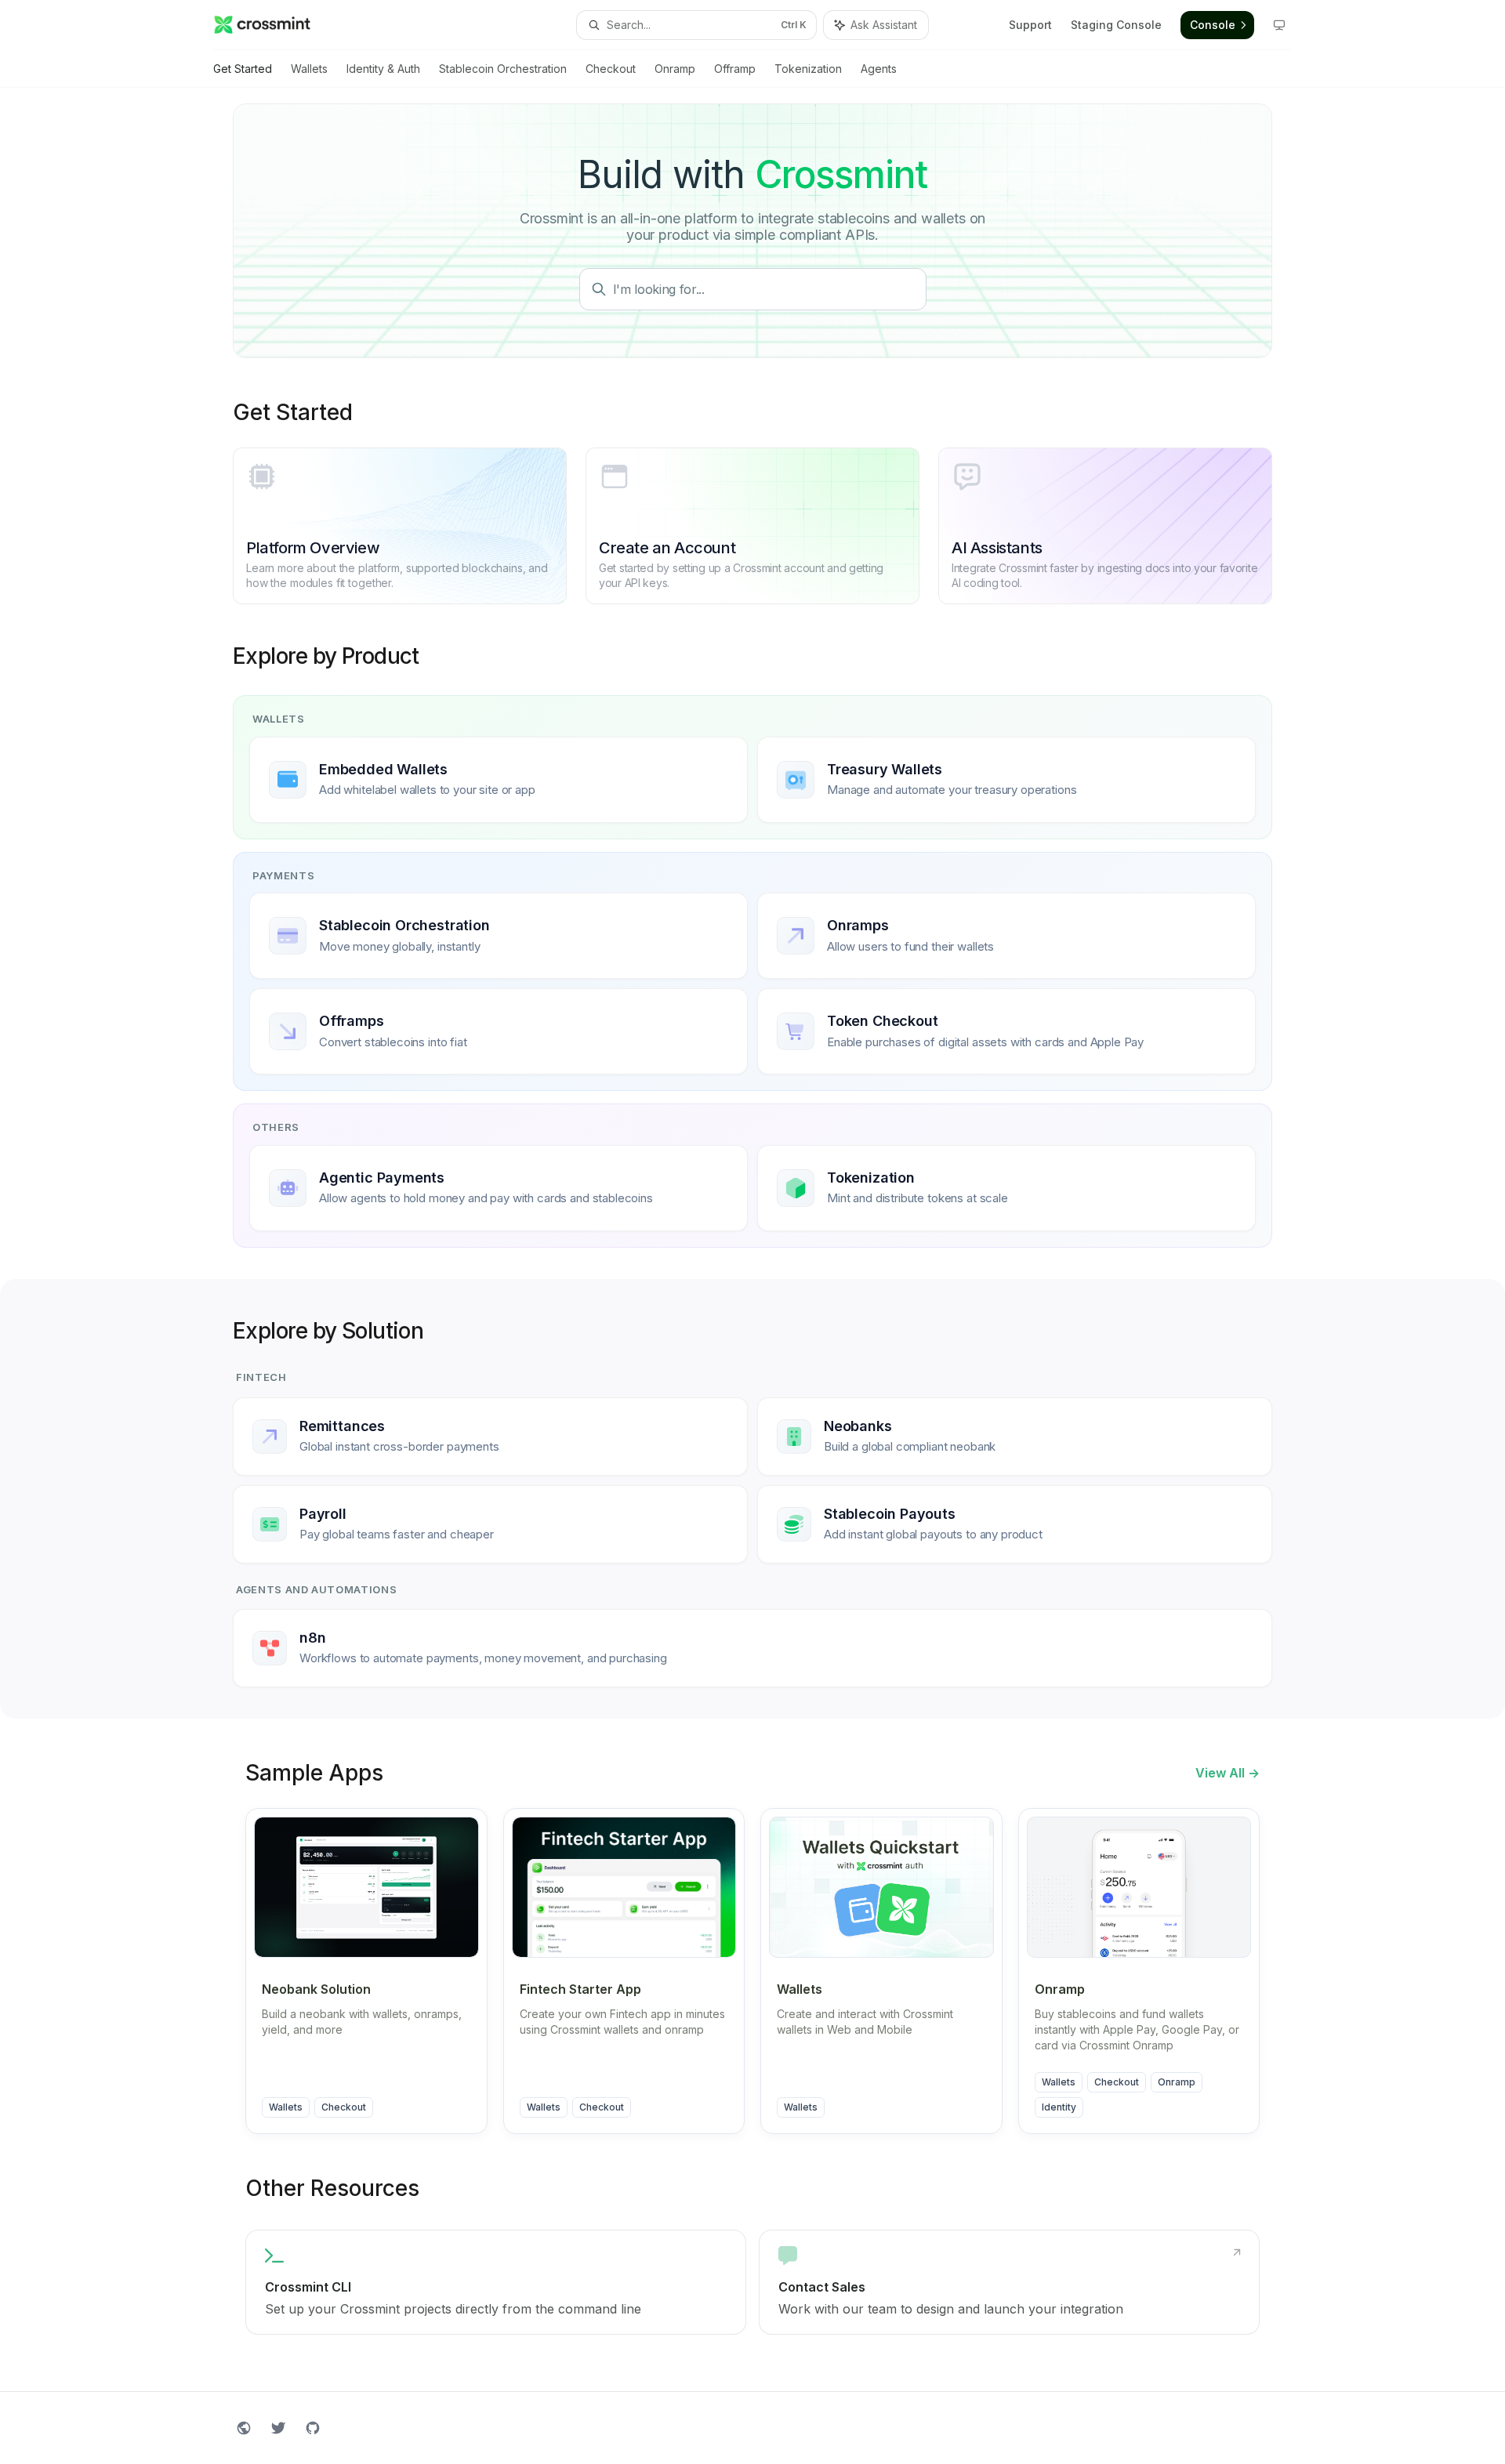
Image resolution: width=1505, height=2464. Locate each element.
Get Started (243, 69)
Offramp (735, 69)
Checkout (611, 69)
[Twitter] (278, 2428)
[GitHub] (313, 2428)
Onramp (675, 69)
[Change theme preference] (1279, 25)
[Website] (244, 2428)
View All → (1228, 1773)
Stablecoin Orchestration (503, 69)
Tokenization (808, 69)
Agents (879, 69)
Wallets (309, 69)
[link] (496, 2282)
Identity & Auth (383, 69)
